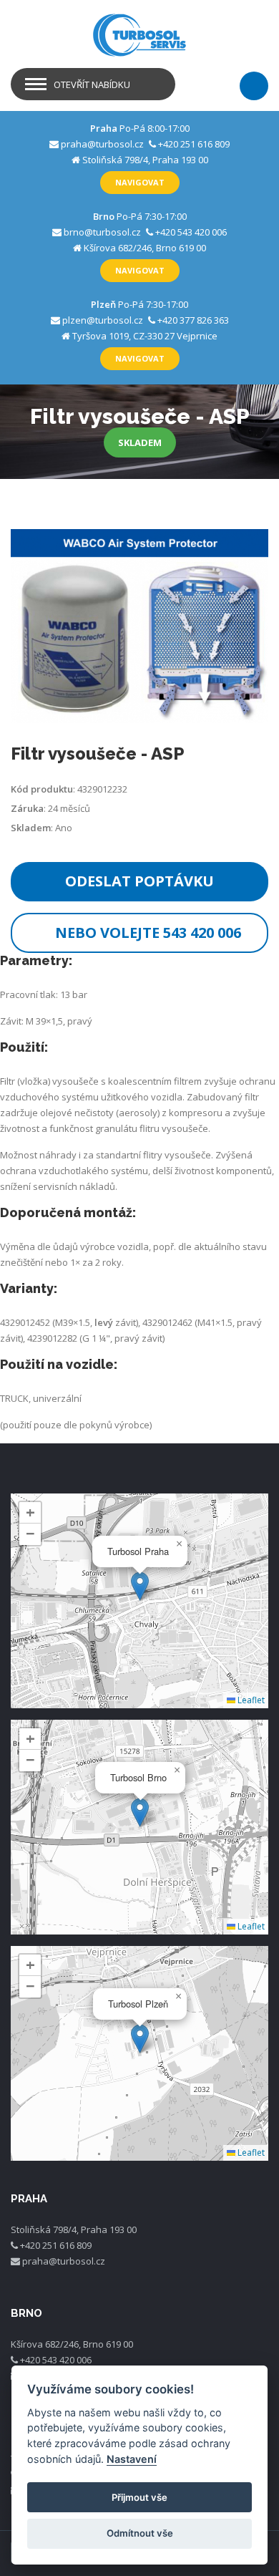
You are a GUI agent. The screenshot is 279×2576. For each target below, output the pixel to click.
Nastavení (132, 2459)
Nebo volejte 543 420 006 (148, 933)
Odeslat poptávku (139, 881)
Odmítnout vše (140, 2533)
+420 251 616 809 (194, 144)
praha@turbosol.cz (102, 144)
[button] (140, 1586)
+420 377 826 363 (193, 320)
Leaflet (250, 1700)
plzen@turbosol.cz (103, 320)
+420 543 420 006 (191, 232)
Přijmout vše (139, 2497)
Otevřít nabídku (92, 84)
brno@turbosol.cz (102, 232)
